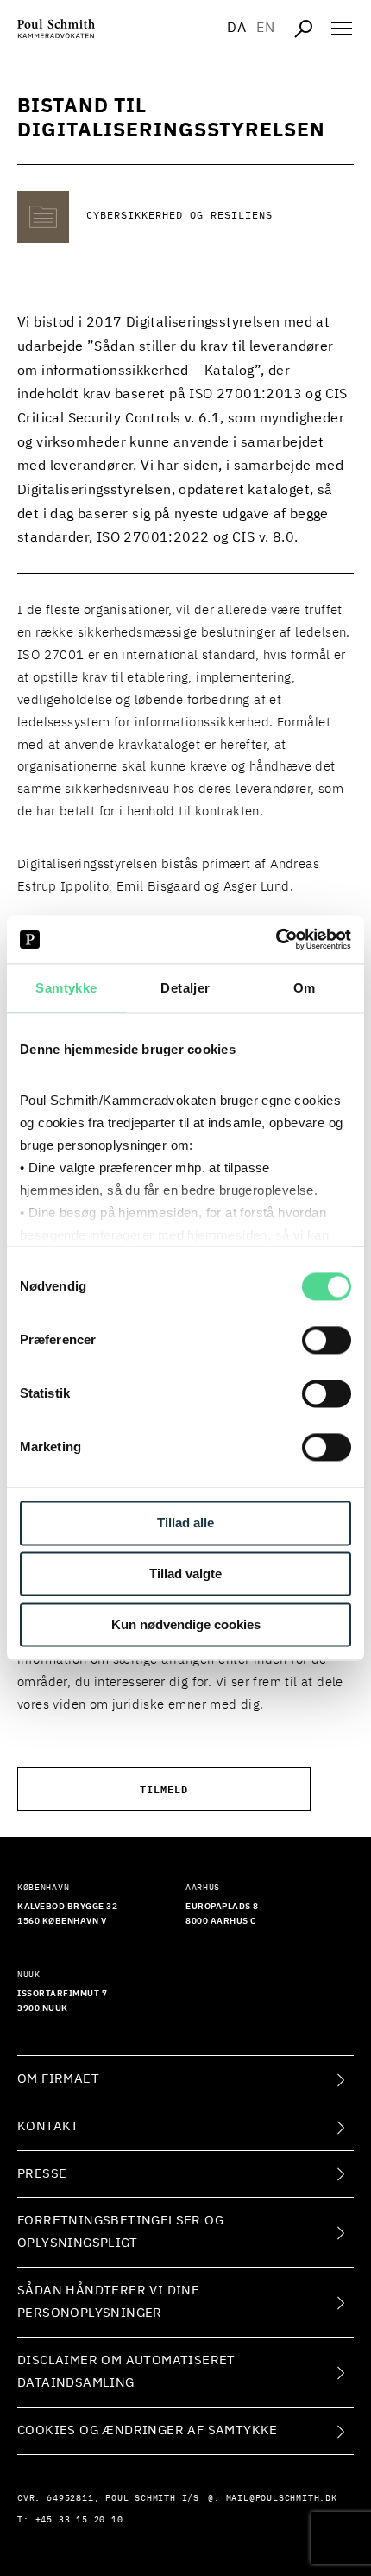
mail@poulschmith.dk (282, 2498)
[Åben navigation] (342, 29)
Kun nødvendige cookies (186, 1624)
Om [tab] (305, 988)
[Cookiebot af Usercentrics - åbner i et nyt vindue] (276, 939)
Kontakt (48, 2126)
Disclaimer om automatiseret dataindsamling (126, 2372)
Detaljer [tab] (185, 988)
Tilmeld (164, 1789)
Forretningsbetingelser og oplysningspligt (120, 2232)
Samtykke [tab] (66, 988)
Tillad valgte (185, 1574)
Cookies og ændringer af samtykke (148, 2430)
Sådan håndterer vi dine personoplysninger (108, 2302)
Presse (42, 2174)
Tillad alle (185, 1523)
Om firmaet (58, 2079)
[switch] (327, 1341)
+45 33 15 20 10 (79, 2520)
